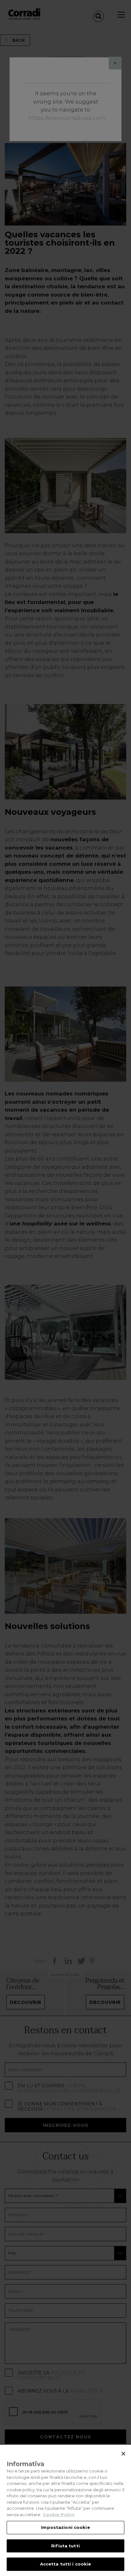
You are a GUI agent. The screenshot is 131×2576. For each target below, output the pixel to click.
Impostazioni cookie (65, 2527)
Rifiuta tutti (65, 2546)
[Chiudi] (123, 2454)
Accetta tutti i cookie (66, 2564)
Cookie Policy (59, 2515)
